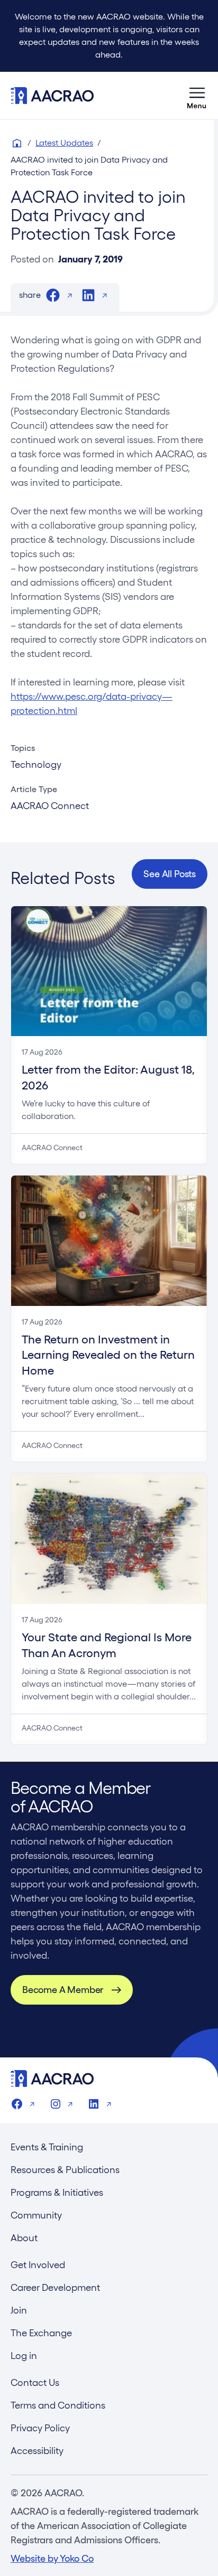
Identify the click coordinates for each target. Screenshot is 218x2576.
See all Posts (170, 874)
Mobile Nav (197, 96)
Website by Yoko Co (52, 2558)
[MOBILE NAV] (197, 96)
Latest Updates (64, 143)
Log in (24, 2356)
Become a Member (63, 1990)
